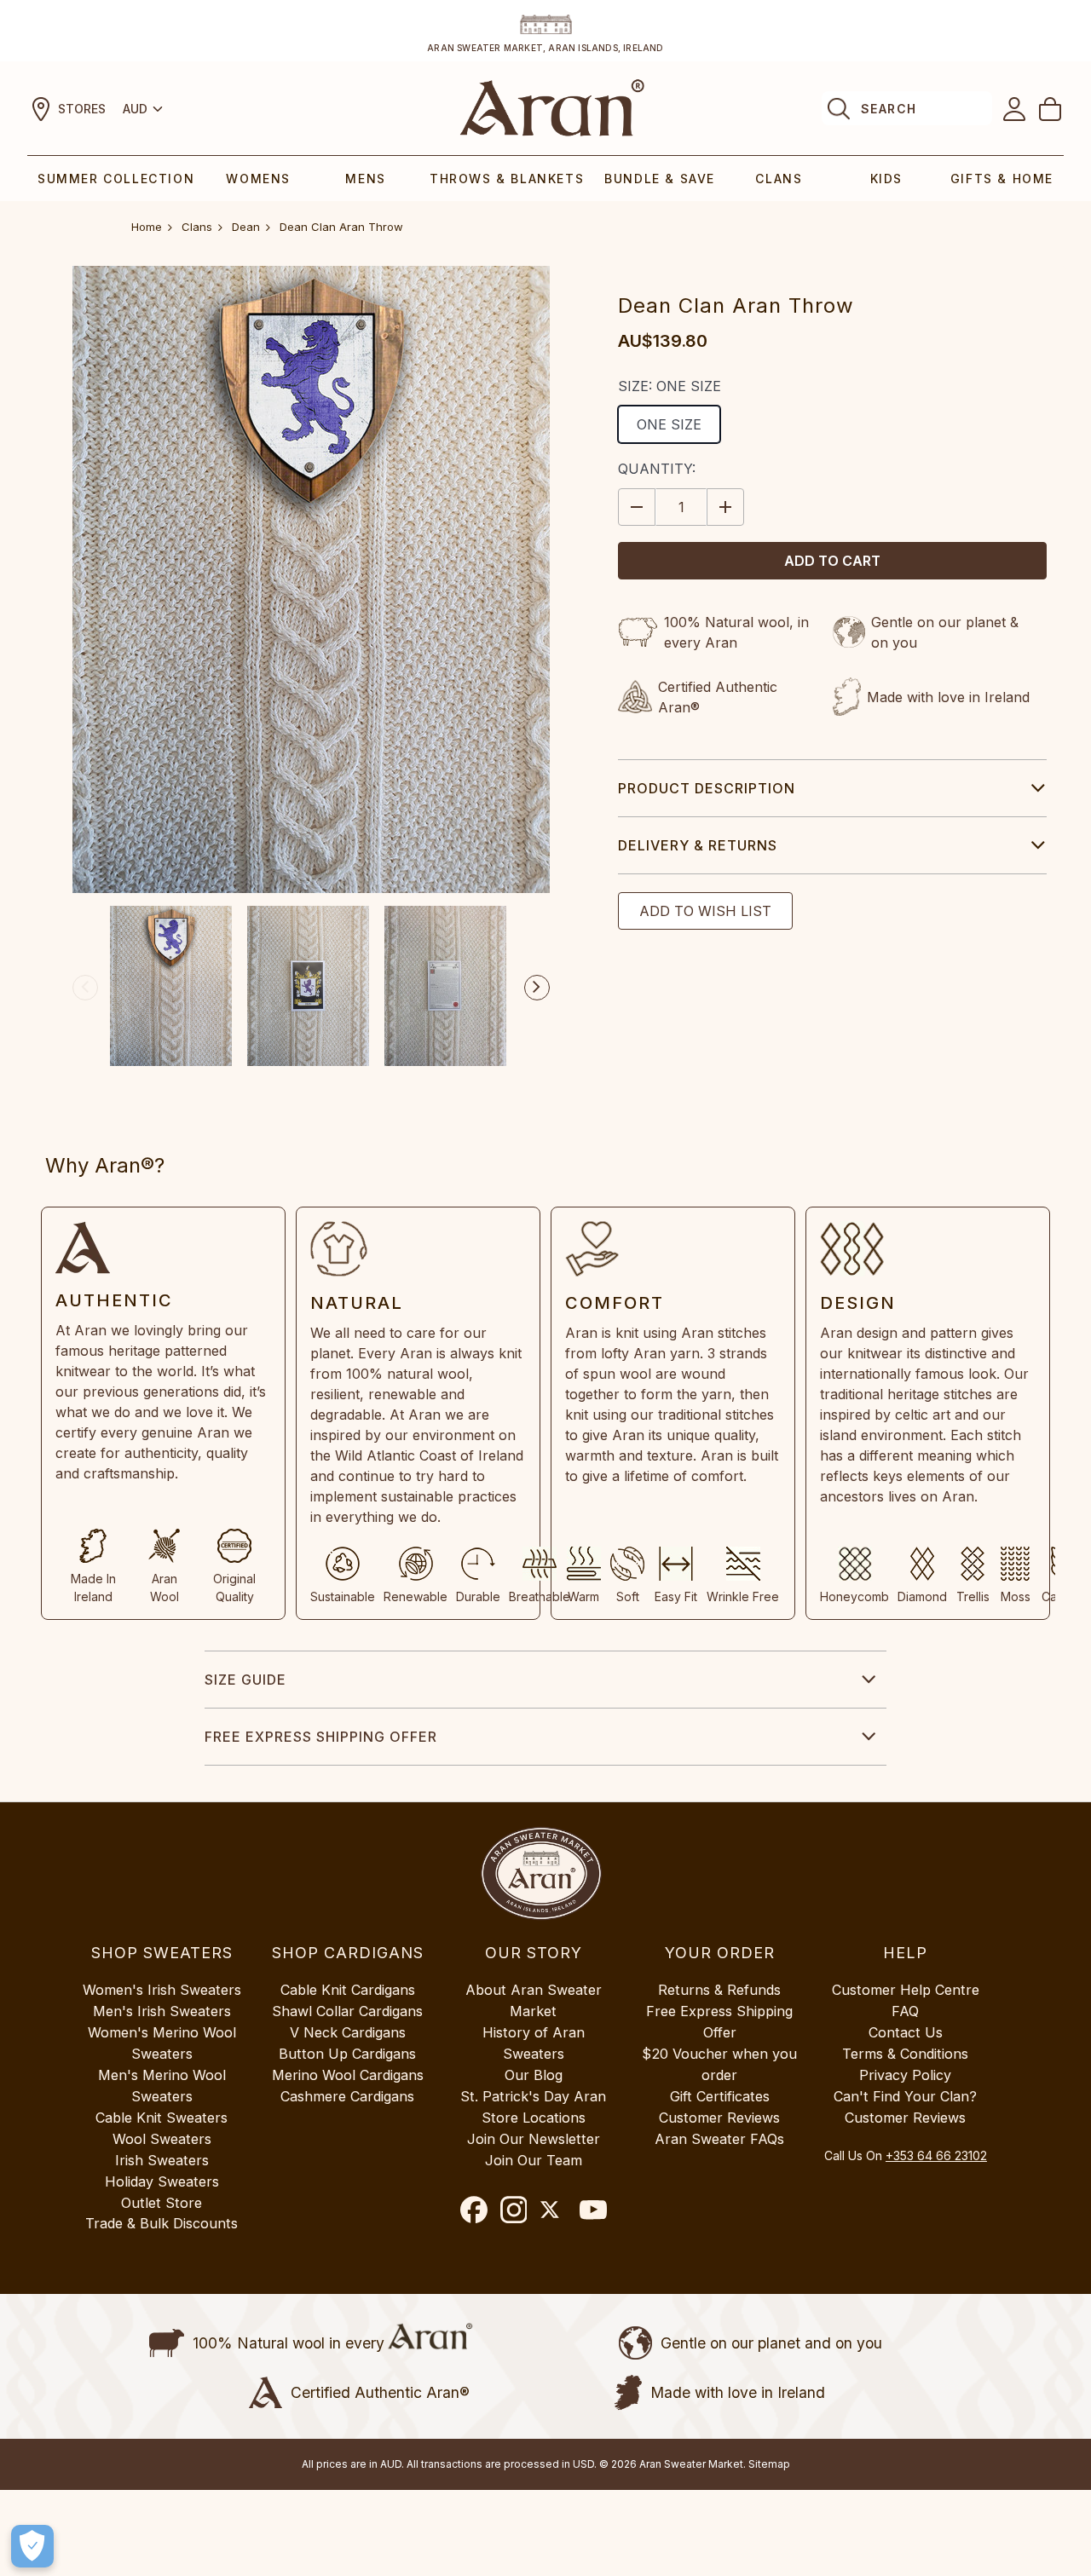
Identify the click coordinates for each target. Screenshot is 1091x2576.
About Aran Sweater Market (534, 2000)
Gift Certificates (720, 2096)
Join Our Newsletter (534, 2139)
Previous (85, 988)
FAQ (905, 2011)
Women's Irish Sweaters (162, 1990)
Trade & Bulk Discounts (162, 2223)
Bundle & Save (660, 179)
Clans (779, 179)
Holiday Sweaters (162, 2181)
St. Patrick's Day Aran (533, 2096)
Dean (246, 227)
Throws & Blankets (507, 179)
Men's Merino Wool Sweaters (162, 2086)
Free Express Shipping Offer (321, 1737)
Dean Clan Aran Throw (341, 227)
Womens (258, 179)
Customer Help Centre (906, 1990)
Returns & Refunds (719, 1990)
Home (147, 227)
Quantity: (657, 469)
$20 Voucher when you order (719, 2064)
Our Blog (534, 2075)
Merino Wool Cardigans (348, 2075)
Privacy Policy (905, 2075)
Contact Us (906, 2032)
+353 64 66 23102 (936, 2155)
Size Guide (245, 1680)
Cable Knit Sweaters (162, 2118)
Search (889, 109)
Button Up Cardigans (347, 2054)
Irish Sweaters (162, 2160)
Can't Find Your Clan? (905, 2096)
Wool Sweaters (162, 2139)
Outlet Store (162, 2203)
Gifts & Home (1002, 179)
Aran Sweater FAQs (719, 2139)
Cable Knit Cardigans (348, 1990)
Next (537, 988)
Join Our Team (534, 2160)
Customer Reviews (719, 2118)
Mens (365, 179)
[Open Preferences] (32, 2546)
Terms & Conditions (905, 2054)
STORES (82, 109)
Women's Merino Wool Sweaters (162, 2043)
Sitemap (769, 2464)
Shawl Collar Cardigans (347, 2011)
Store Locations (534, 2118)
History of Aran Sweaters (534, 2043)
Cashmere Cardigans (347, 2096)
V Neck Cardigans (348, 2032)
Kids (886, 179)
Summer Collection (116, 179)
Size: (670, 386)
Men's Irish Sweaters (162, 2011)
